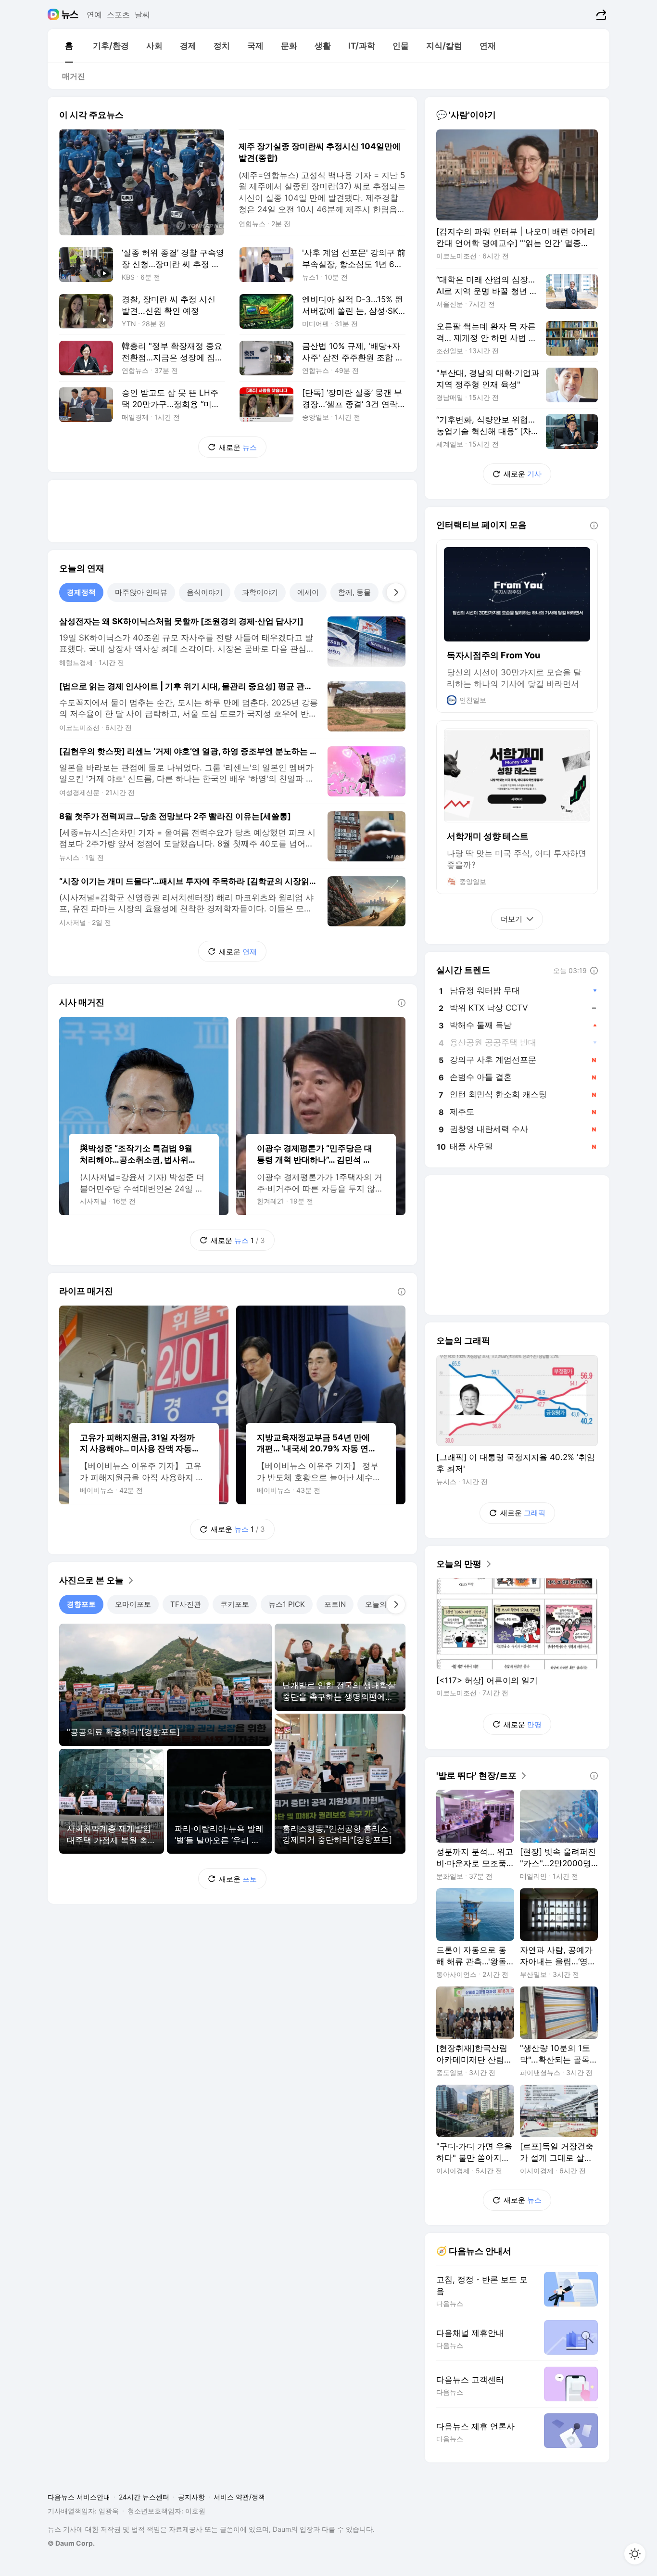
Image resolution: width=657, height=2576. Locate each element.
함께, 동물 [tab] (354, 592)
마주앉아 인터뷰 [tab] (141, 592)
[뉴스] (70, 14)
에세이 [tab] (308, 592)
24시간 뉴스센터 (144, 2497)
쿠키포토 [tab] (235, 1604)
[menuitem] (69, 46)
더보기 (512, 919)
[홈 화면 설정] (635, 2554)
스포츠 (118, 14)
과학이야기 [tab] (260, 592)
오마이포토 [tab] (133, 1604)
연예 (94, 14)
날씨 (142, 14)
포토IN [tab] (335, 1604)
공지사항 (191, 2497)
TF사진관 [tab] (186, 1604)
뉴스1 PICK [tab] (287, 1604)
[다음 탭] (396, 592)
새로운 (238, 447)
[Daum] (55, 14)
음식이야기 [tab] (205, 592)
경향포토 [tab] (81, 1604)
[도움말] (402, 1003)
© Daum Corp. (71, 2543)
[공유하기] (600, 14)
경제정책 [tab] (81, 592)
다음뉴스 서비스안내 (79, 2497)
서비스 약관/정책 (239, 2497)
